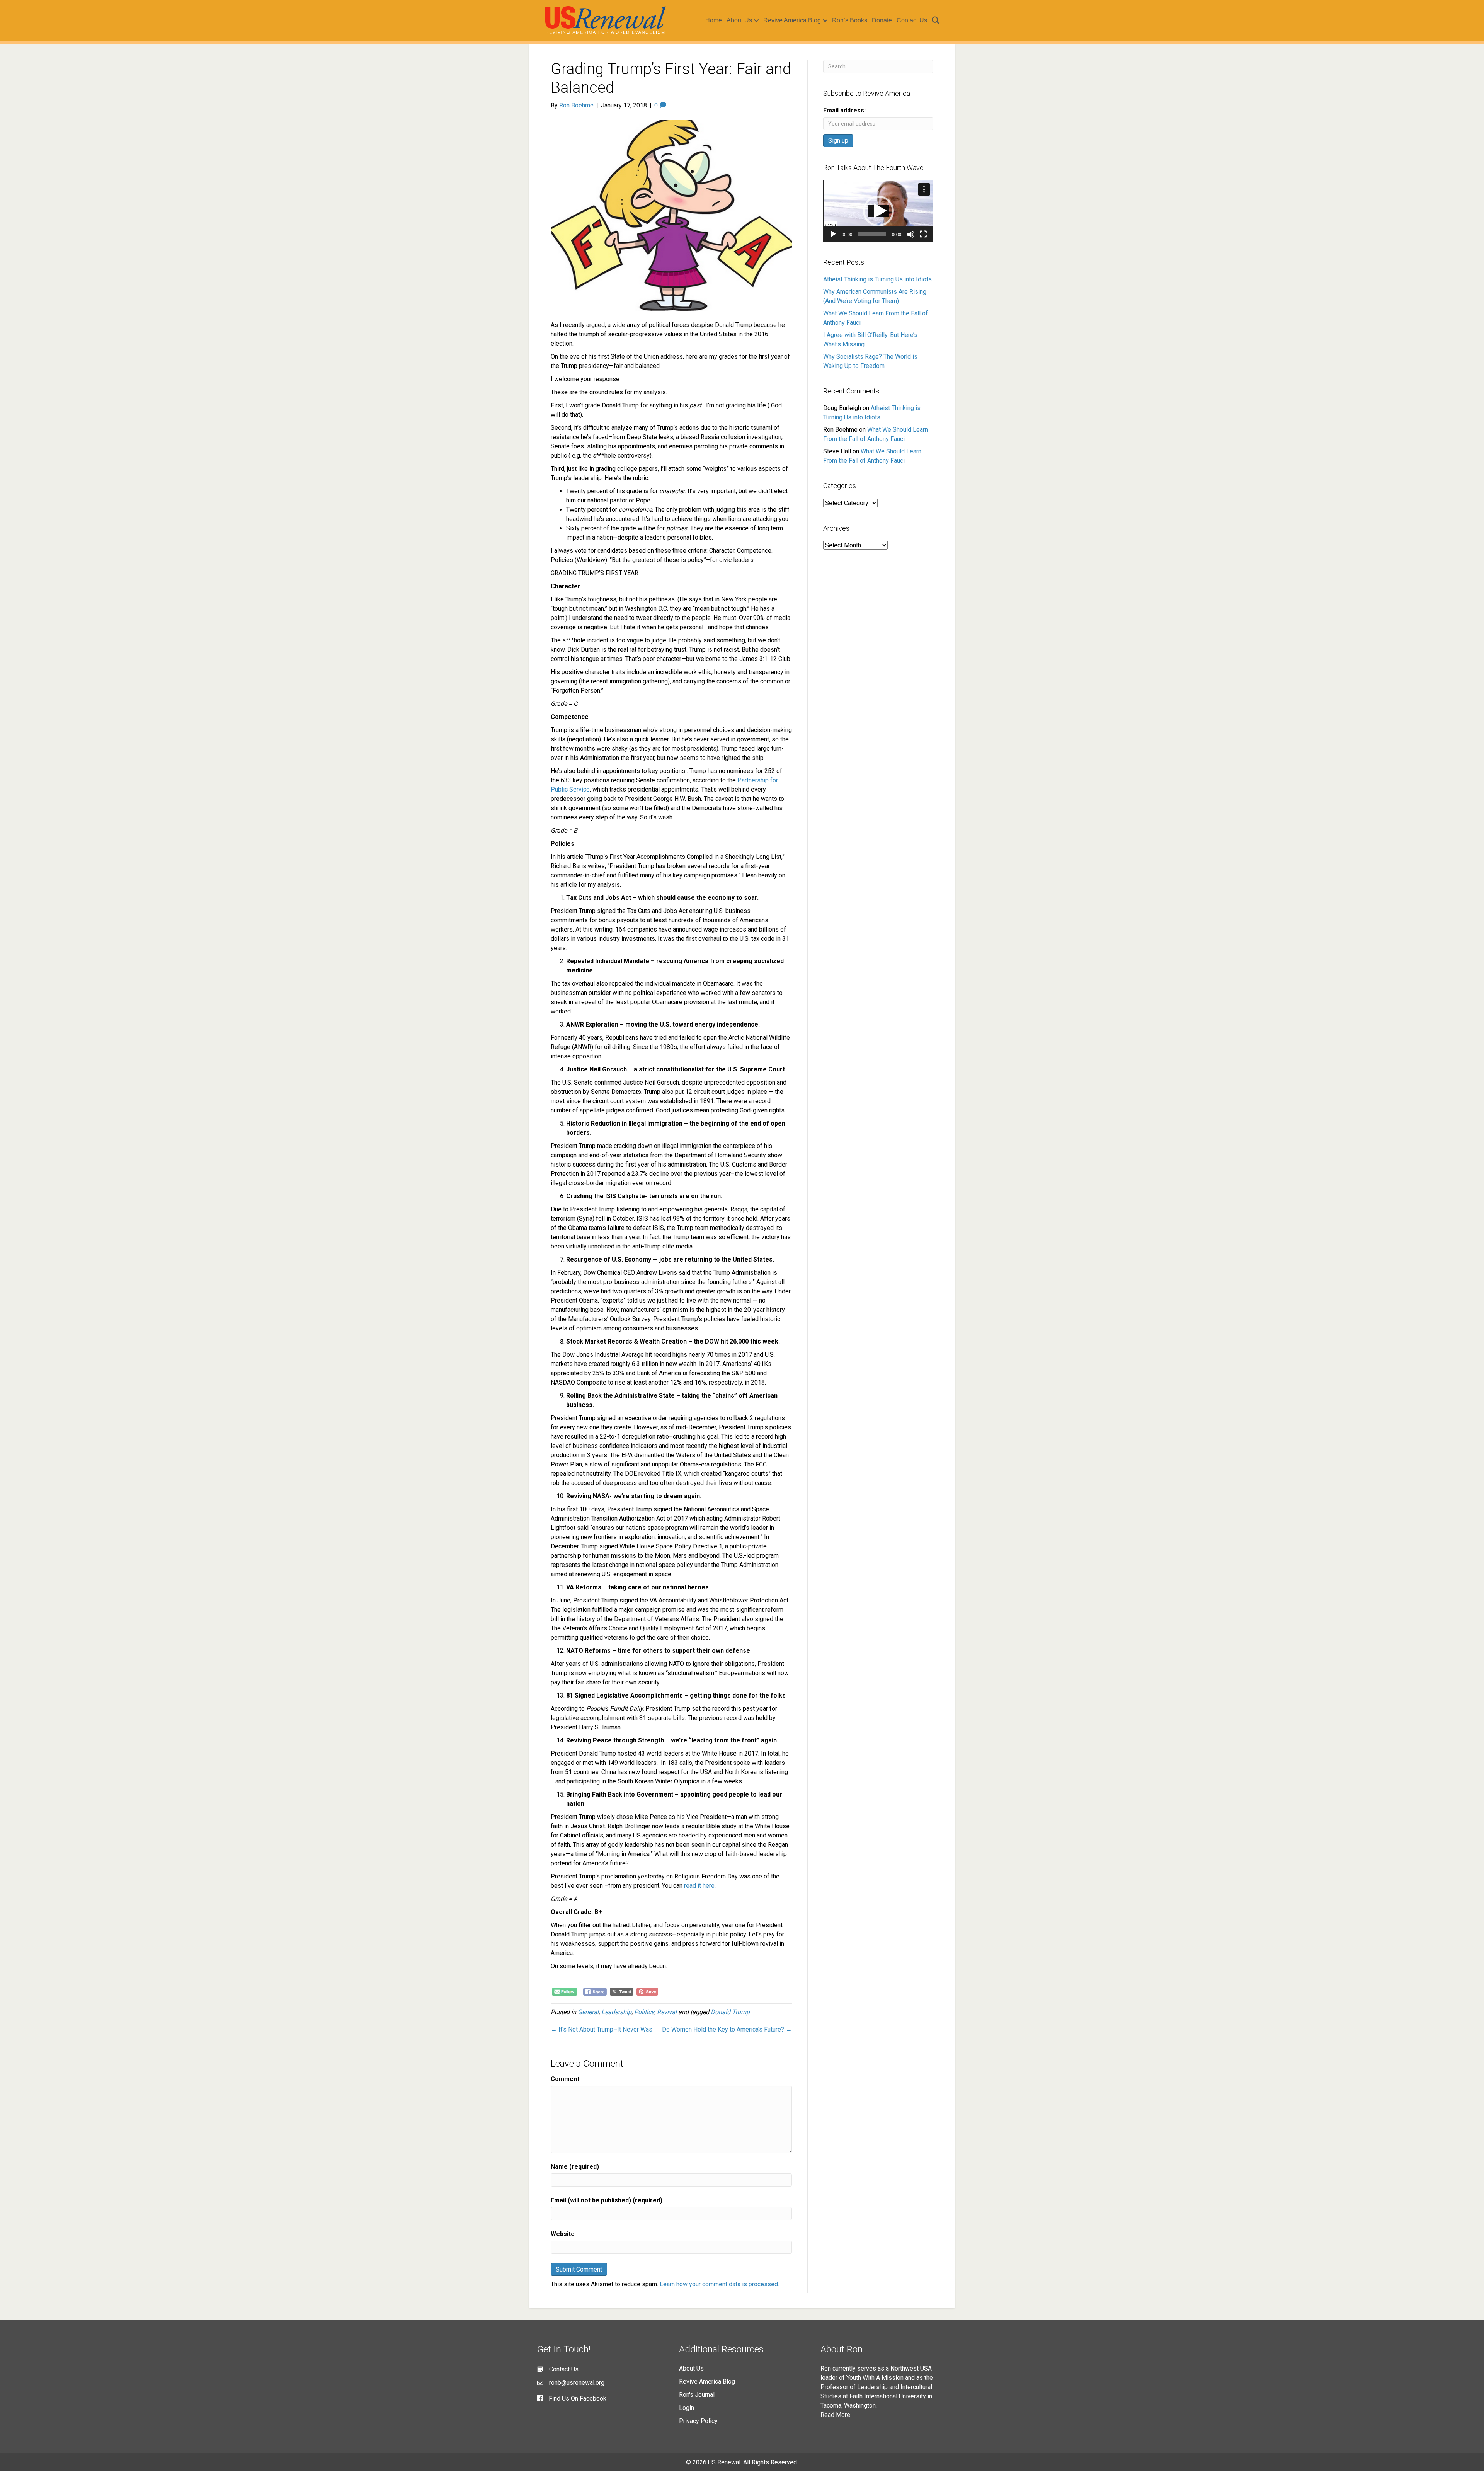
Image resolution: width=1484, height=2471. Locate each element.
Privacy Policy (698, 2421)
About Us (739, 20)
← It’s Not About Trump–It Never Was (602, 2029)
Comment (565, 2079)
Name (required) (575, 2167)
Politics (644, 2012)
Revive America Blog (792, 20)
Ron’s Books (850, 20)
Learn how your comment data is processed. (719, 2284)
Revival (667, 2012)
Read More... (837, 2415)
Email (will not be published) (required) (607, 2200)
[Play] (833, 234)
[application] (878, 211)
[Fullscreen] (923, 234)
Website (563, 2234)
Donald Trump (730, 2012)
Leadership (616, 2012)
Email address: (844, 110)
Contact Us (912, 20)
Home (714, 20)
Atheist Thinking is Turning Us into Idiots (877, 279)
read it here (699, 1886)
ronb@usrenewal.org (577, 2383)
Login (687, 2408)
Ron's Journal (697, 2395)
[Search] (934, 20)
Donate (882, 20)
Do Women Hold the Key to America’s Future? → (727, 2029)
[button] (878, 211)
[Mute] (911, 234)
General (588, 2012)
